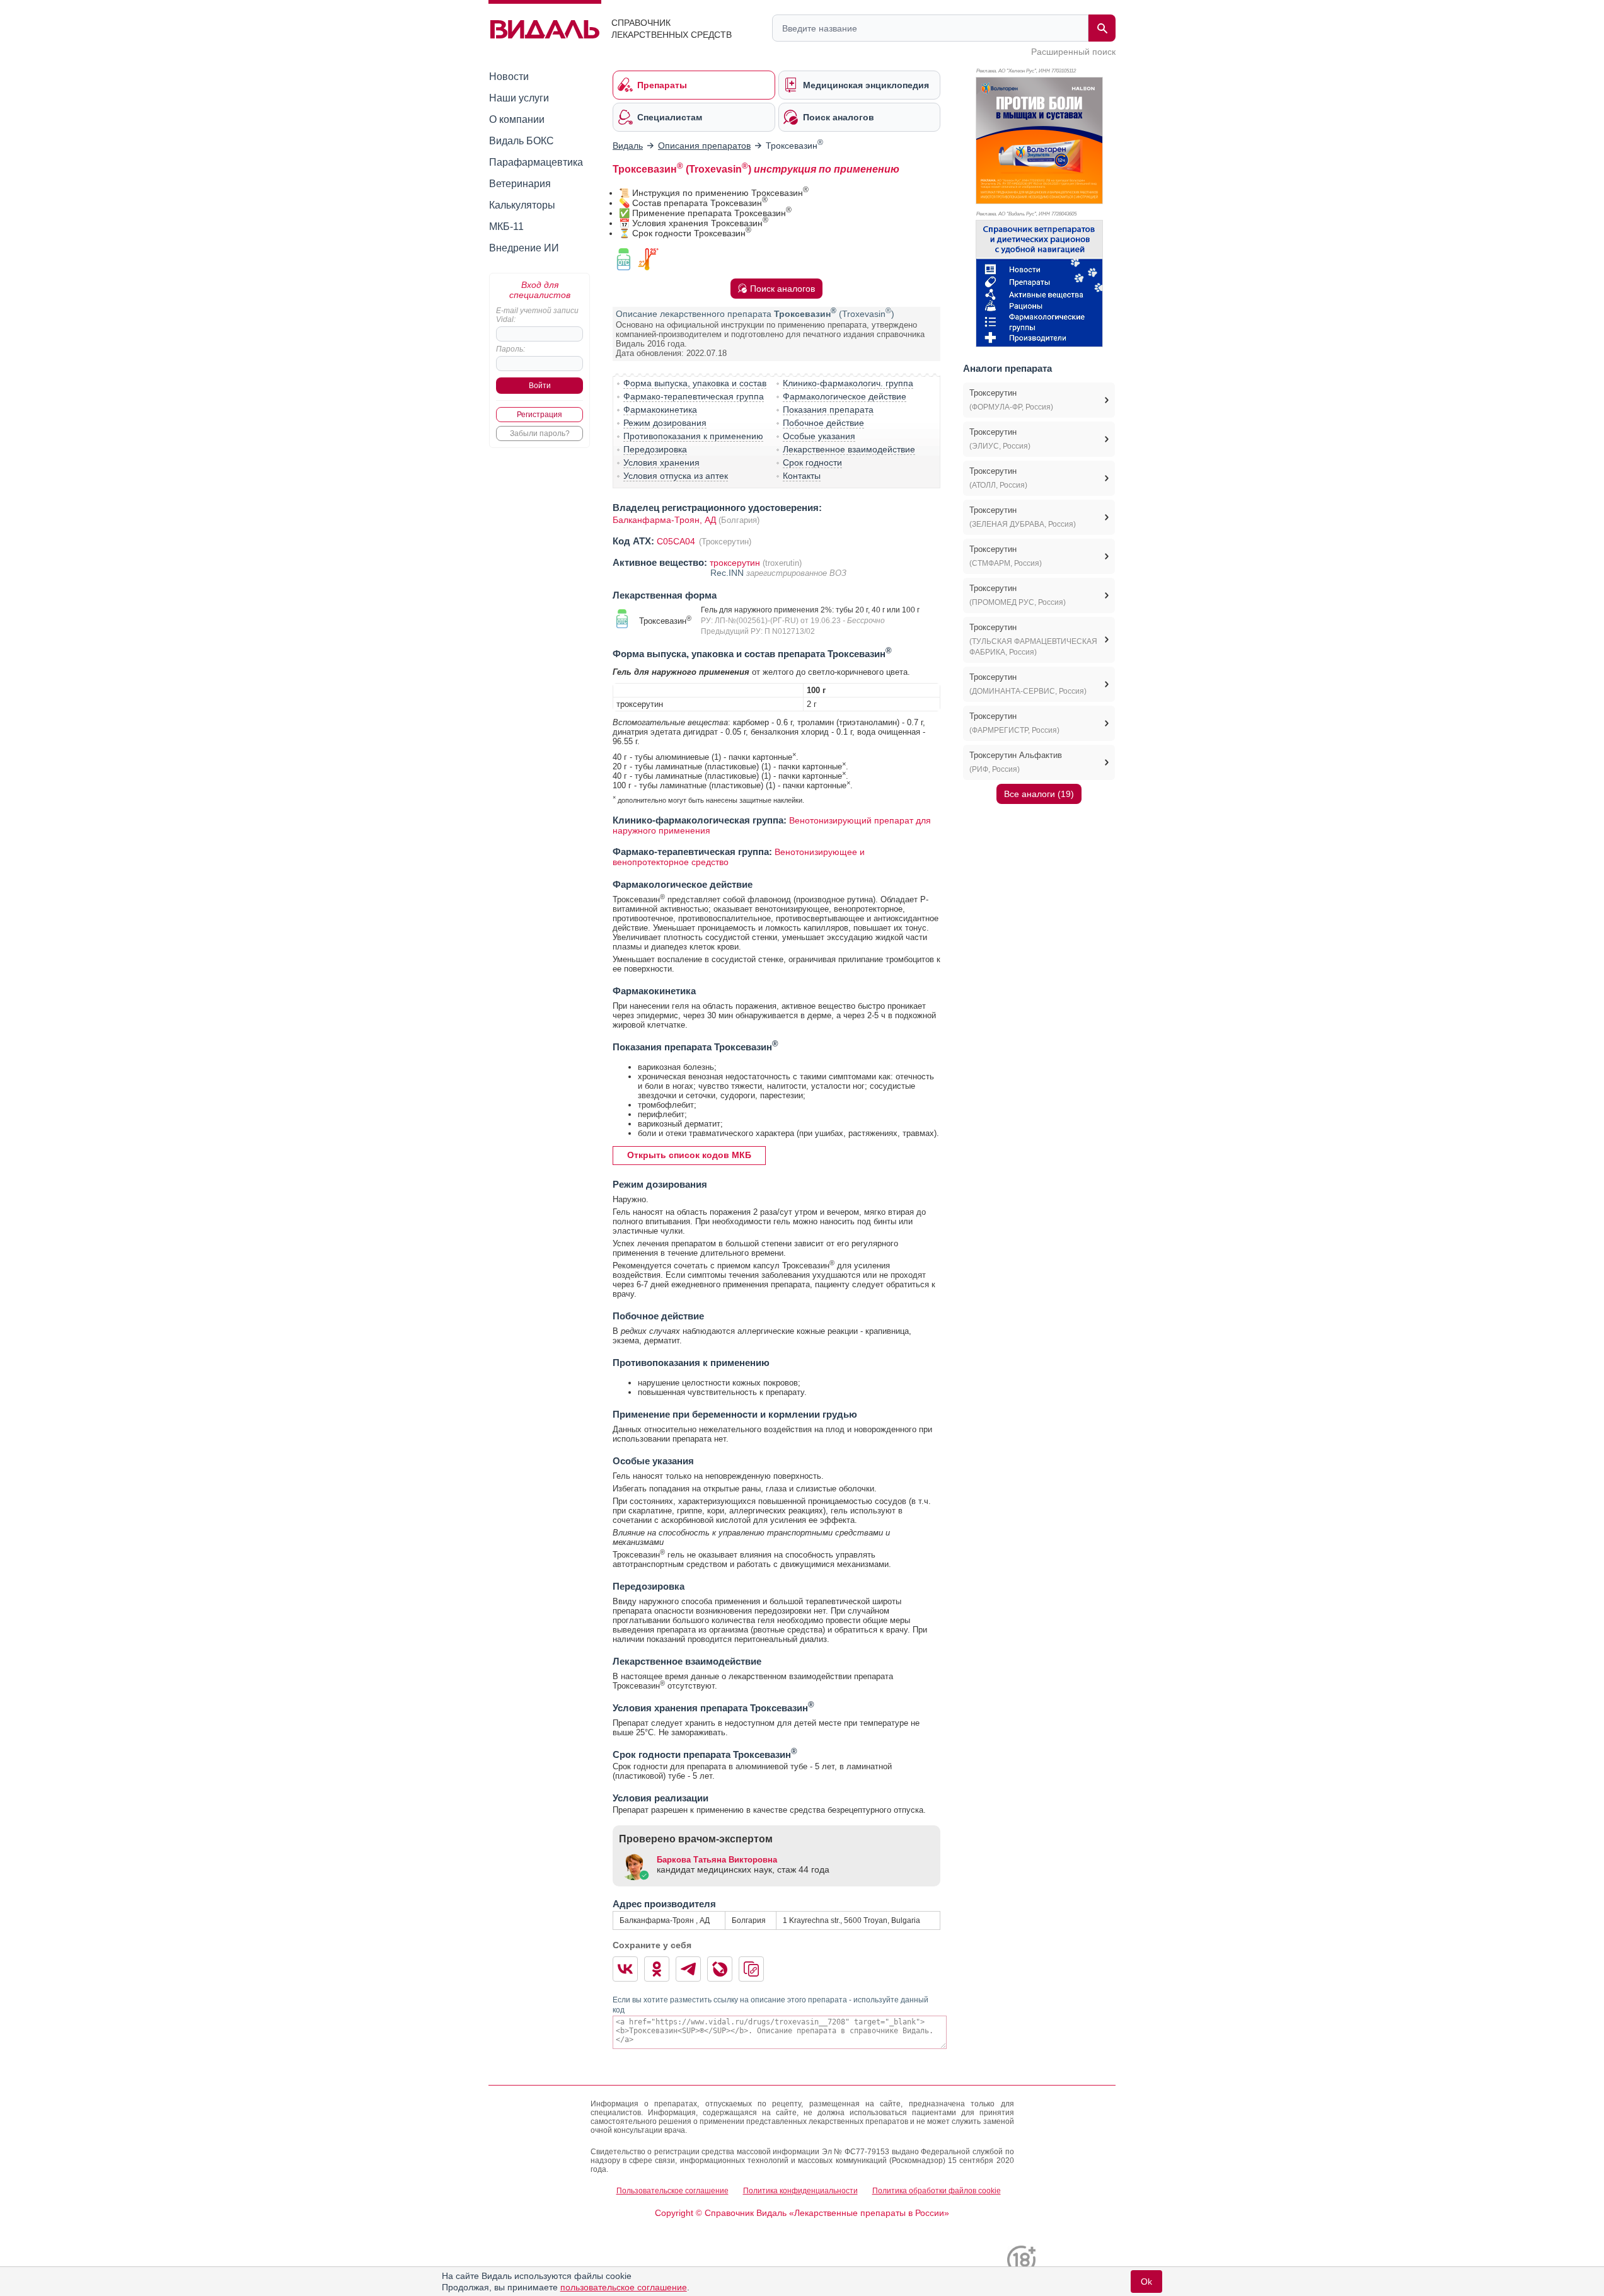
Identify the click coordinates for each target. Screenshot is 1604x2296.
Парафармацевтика (536, 162)
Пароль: (511, 349)
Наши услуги (519, 98)
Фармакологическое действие (845, 396)
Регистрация (539, 415)
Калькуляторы (522, 205)
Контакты (802, 476)
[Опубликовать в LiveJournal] (720, 1969)
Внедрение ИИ (524, 248)
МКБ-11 (506, 227)
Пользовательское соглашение (672, 2191)
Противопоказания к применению (693, 436)
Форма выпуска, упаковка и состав (695, 383)
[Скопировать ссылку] (751, 1969)
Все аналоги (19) (1039, 794)
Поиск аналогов (782, 289)
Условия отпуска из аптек (676, 476)
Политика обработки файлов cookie (937, 2191)
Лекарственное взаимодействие (849, 449)
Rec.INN (728, 573)
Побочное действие (823, 423)
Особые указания (819, 436)
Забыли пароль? (540, 433)
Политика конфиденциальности (800, 2191)
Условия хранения (661, 462)
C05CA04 (677, 541)
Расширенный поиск (1073, 52)
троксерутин (735, 563)
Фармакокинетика (660, 410)
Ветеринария (520, 184)
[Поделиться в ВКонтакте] (625, 1969)
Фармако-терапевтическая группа (694, 396)
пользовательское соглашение (624, 2287)
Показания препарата (828, 410)
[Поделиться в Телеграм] (688, 1969)
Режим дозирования (665, 423)
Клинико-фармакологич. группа (848, 383)
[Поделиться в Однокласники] (657, 1969)
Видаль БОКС (522, 141)
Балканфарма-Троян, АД (664, 520)
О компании (517, 119)
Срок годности (812, 462)
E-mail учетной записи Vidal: (537, 315)
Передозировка (655, 449)
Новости (509, 77)
